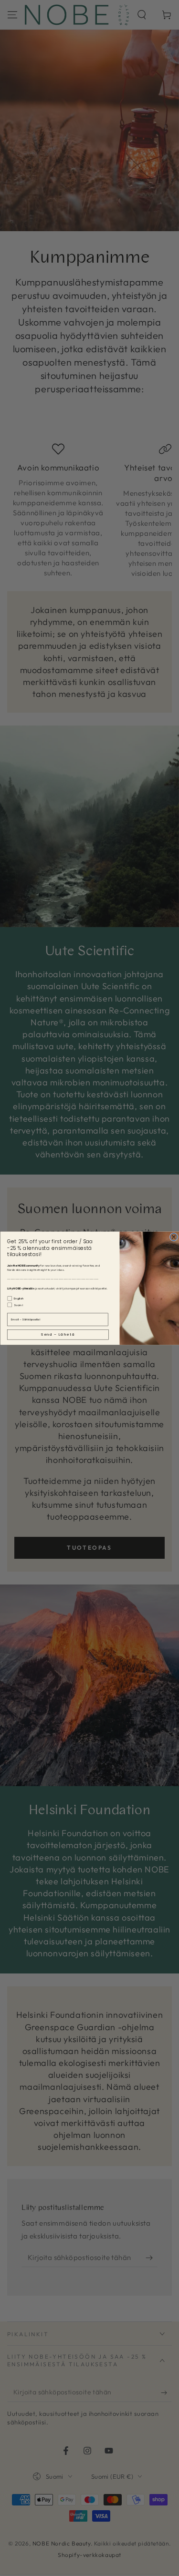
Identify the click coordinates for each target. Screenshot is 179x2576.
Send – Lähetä (58, 1334)
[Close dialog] (174, 1237)
